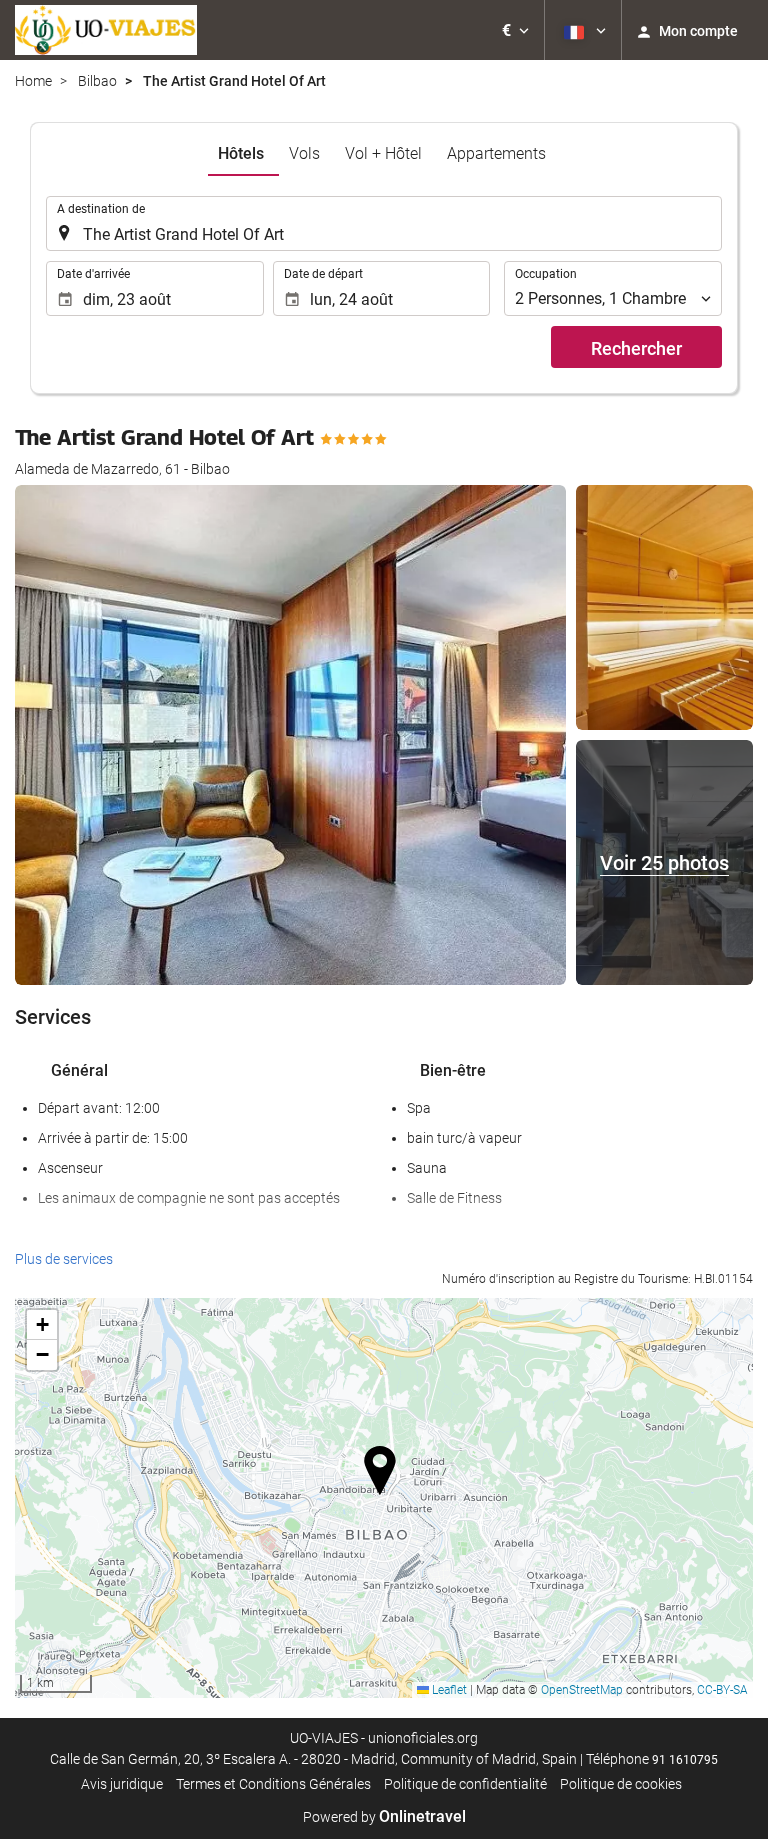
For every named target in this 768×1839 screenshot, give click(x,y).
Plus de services (64, 1259)
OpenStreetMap (582, 1690)
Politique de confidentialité (465, 1784)
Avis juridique (122, 1784)
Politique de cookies (621, 1784)
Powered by (384, 1817)
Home (33, 81)
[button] (515, 30)
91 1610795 (685, 1760)
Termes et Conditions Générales (273, 1784)
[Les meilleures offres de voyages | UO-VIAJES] (106, 30)
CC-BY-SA (722, 1690)
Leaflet (448, 1690)
